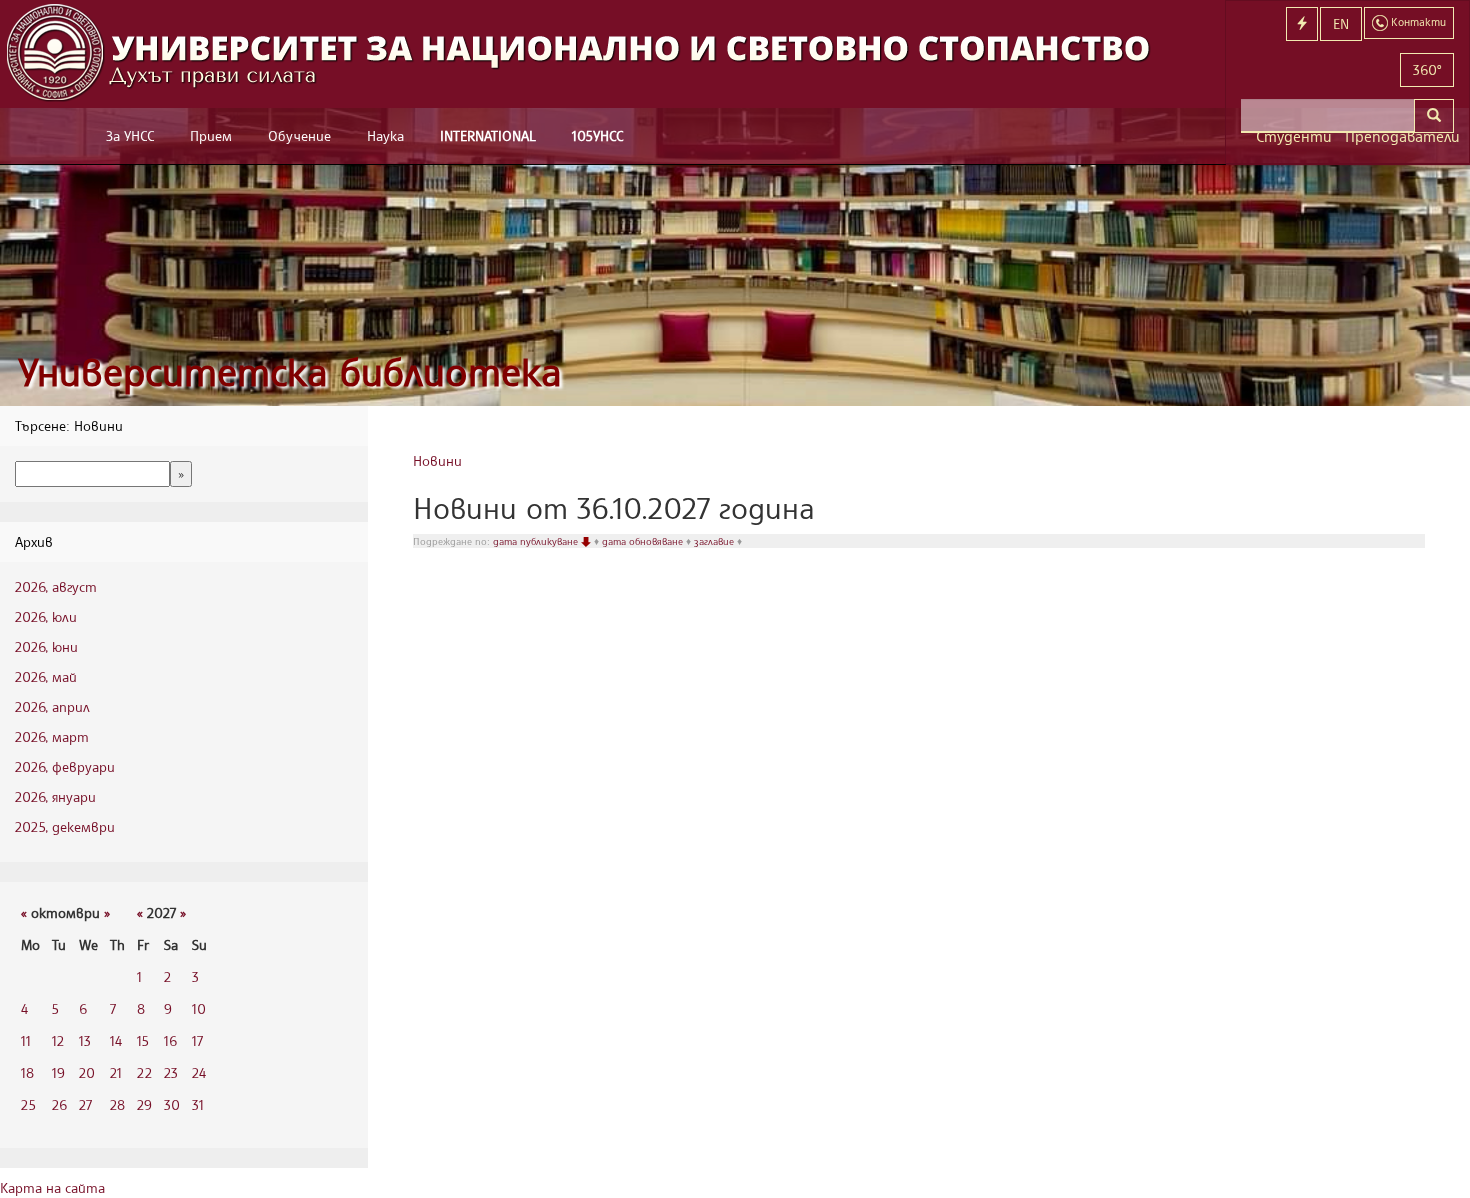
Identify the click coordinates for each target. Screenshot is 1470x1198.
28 (117, 1104)
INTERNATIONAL (488, 135)
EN (1341, 23)
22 (144, 1072)
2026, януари (55, 796)
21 (116, 1072)
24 (199, 1072)
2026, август (56, 586)
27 (85, 1104)
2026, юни (46, 646)
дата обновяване (644, 541)
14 (116, 1040)
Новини (437, 460)
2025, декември (65, 826)
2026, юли (46, 616)
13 (85, 1040)
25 (28, 1104)
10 (199, 1008)
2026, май (46, 676)
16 (170, 1040)
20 (87, 1072)
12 (58, 1040)
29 (144, 1104)
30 (172, 1104)
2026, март (52, 736)
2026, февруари (65, 766)
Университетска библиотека (290, 371)
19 (58, 1072)
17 (197, 1040)
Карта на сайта (52, 1187)
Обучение (299, 135)
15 (143, 1040)
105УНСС (597, 135)
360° (1427, 69)
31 (198, 1104)
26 (59, 1104)
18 (27, 1072)
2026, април (52, 706)
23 (171, 1072)
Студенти (1293, 136)
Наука (385, 135)
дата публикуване (537, 541)
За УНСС (130, 135)
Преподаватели (1399, 136)
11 (26, 1040)
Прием (211, 135)
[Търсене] (1434, 116)
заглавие (715, 541)
